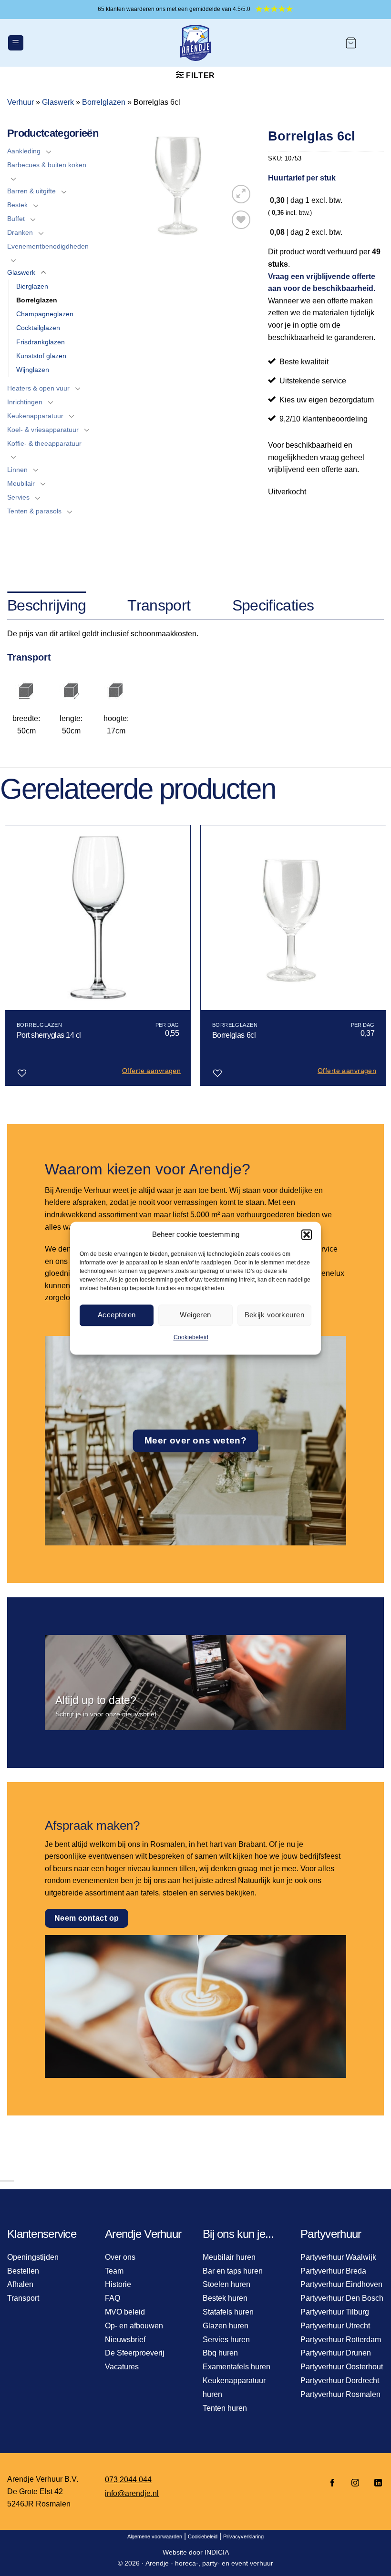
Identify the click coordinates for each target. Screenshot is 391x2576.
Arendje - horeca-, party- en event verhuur (209, 2563)
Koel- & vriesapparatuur (43, 430)
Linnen (17, 470)
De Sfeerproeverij (135, 2353)
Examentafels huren (237, 2367)
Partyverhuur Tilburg (335, 2312)
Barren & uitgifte (31, 191)
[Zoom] (241, 194)
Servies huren (226, 2340)
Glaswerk (58, 102)
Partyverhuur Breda (333, 2271)
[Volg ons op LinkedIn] (375, 2483)
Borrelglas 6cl (234, 1035)
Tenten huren (225, 2408)
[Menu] (16, 43)
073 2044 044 (128, 2480)
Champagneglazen (45, 314)
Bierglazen (32, 286)
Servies (18, 497)
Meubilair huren (229, 2257)
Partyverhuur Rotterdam (341, 2340)
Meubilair (21, 483)
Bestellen (23, 2271)
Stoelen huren (226, 2284)
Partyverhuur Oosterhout (342, 2367)
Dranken (20, 232)
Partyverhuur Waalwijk (338, 2257)
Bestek (17, 205)
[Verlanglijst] (241, 220)
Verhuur (21, 102)
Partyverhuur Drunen (336, 2353)
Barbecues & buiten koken (47, 165)
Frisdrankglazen (41, 342)
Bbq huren (220, 2353)
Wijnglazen (33, 370)
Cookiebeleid (191, 1337)
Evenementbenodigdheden (48, 246)
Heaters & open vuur (38, 388)
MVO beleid (125, 2312)
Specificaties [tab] (273, 605)
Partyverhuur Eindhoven (341, 2284)
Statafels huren (228, 2312)
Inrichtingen (25, 402)
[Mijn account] (375, 43)
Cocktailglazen (38, 328)
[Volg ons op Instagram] (355, 2483)
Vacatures (122, 2367)
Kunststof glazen (41, 356)
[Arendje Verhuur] (195, 43)
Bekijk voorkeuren (275, 1315)
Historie (118, 2284)
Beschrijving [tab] (46, 605)
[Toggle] (49, 151)
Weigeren (195, 1315)
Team (114, 2271)
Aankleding (24, 151)
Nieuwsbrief (125, 2340)
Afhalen (20, 2284)
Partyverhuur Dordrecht (340, 2381)
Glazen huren (226, 2326)
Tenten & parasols (34, 511)
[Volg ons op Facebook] (332, 2483)
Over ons (120, 2257)
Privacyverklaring (243, 2536)
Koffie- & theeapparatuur (44, 443)
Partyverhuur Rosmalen (340, 2394)
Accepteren (117, 1315)
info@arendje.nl (132, 2493)
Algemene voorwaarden (155, 2536)
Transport (23, 2298)
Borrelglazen (104, 102)
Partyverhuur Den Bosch (342, 2298)
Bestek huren (225, 2298)
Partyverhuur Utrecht (335, 2326)
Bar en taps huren (233, 2271)
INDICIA (217, 2552)
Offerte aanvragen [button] (151, 1071)
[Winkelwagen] (351, 43)
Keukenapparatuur (35, 416)
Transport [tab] (159, 605)
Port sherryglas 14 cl (49, 1035)
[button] (307, 1234)
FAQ (113, 2298)
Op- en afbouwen (134, 2326)
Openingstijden (33, 2257)
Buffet (16, 219)
